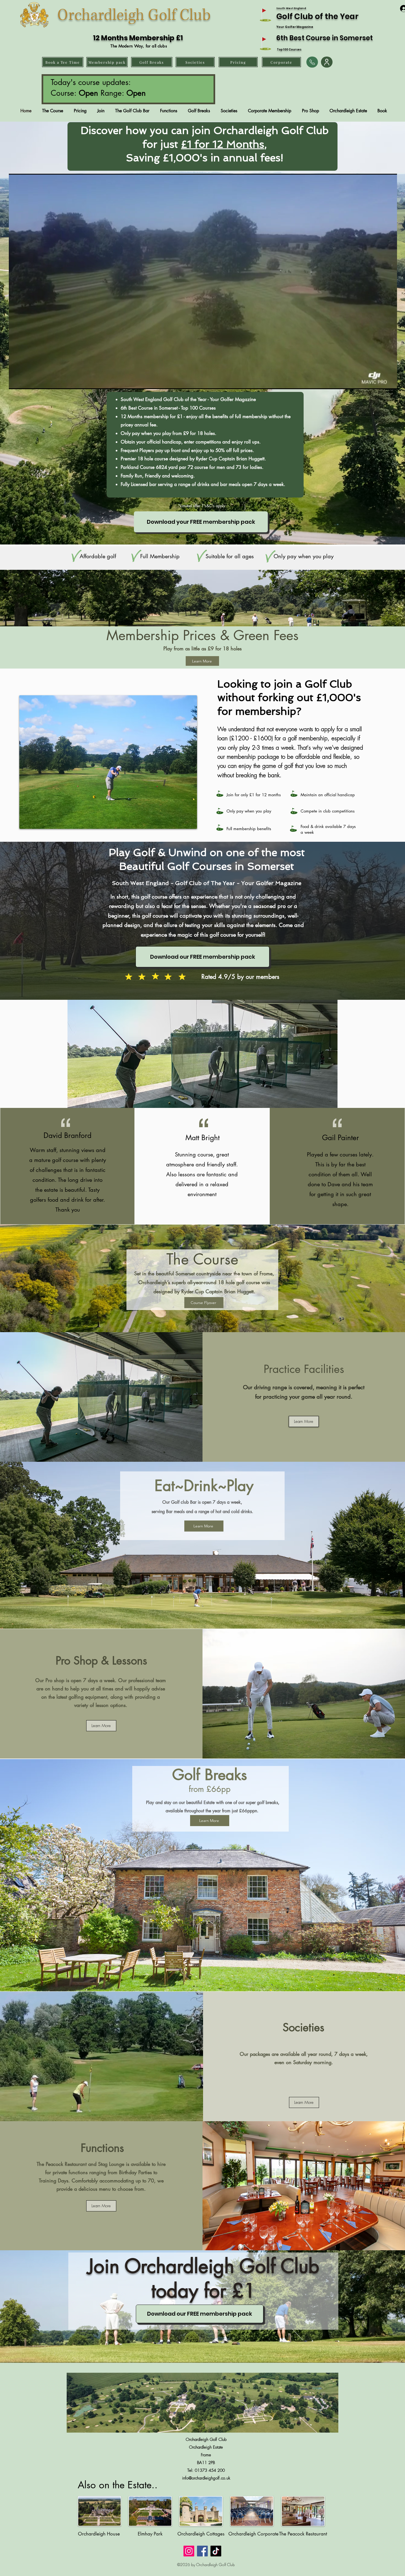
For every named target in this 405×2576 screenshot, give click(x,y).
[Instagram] (189, 2551)
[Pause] (16, 382)
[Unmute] (25, 382)
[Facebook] (202, 2551)
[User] (327, 62)
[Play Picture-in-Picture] (380, 382)
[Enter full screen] (390, 382)
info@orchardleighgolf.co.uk (206, 2478)
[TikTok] (216, 2551)
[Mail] (312, 62)
